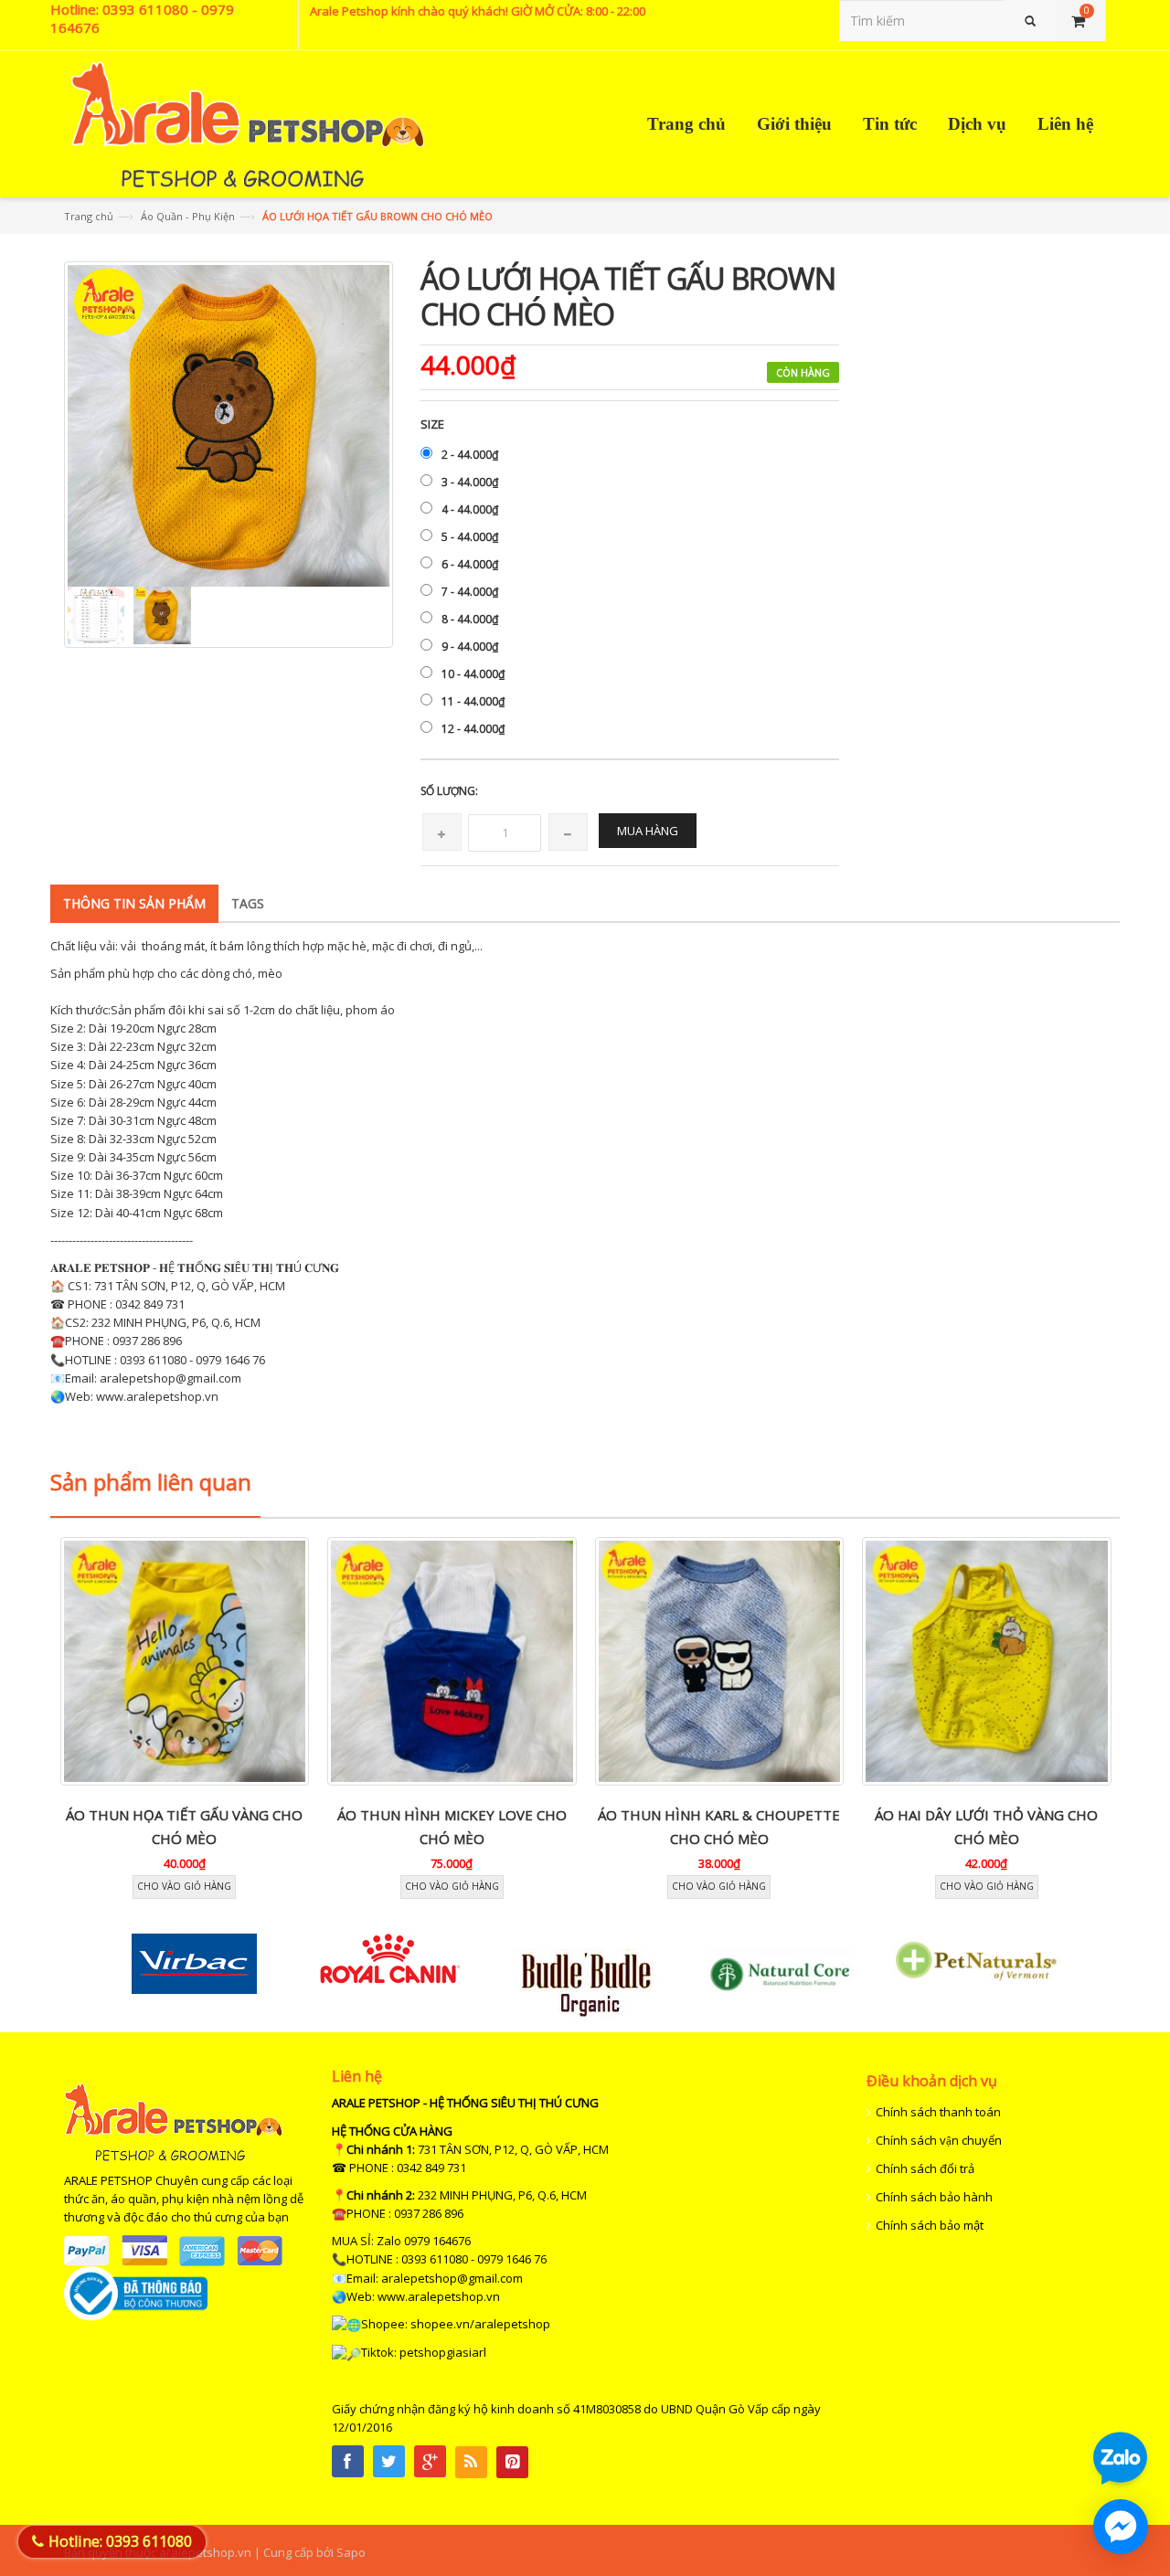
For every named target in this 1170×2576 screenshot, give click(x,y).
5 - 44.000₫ (470, 537)
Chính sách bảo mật (930, 2225)
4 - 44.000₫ (470, 509)
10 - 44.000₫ (473, 674)
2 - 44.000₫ (470, 455)
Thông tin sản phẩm (134, 903)
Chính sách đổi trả (925, 2168)
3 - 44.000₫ (470, 482)
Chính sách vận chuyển (939, 2140)
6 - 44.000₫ (470, 564)
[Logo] (173, 2121)
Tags (248, 903)
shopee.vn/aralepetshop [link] (480, 2324)
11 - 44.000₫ (473, 701)
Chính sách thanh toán (938, 2112)
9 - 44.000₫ (470, 647)
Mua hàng (648, 831)
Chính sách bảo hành (934, 2197)
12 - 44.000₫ (473, 729)
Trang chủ (89, 216)
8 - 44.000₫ (470, 619)
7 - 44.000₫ (470, 592)
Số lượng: (449, 791)
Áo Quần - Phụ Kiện (188, 216)
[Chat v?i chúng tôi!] (1121, 2527)
